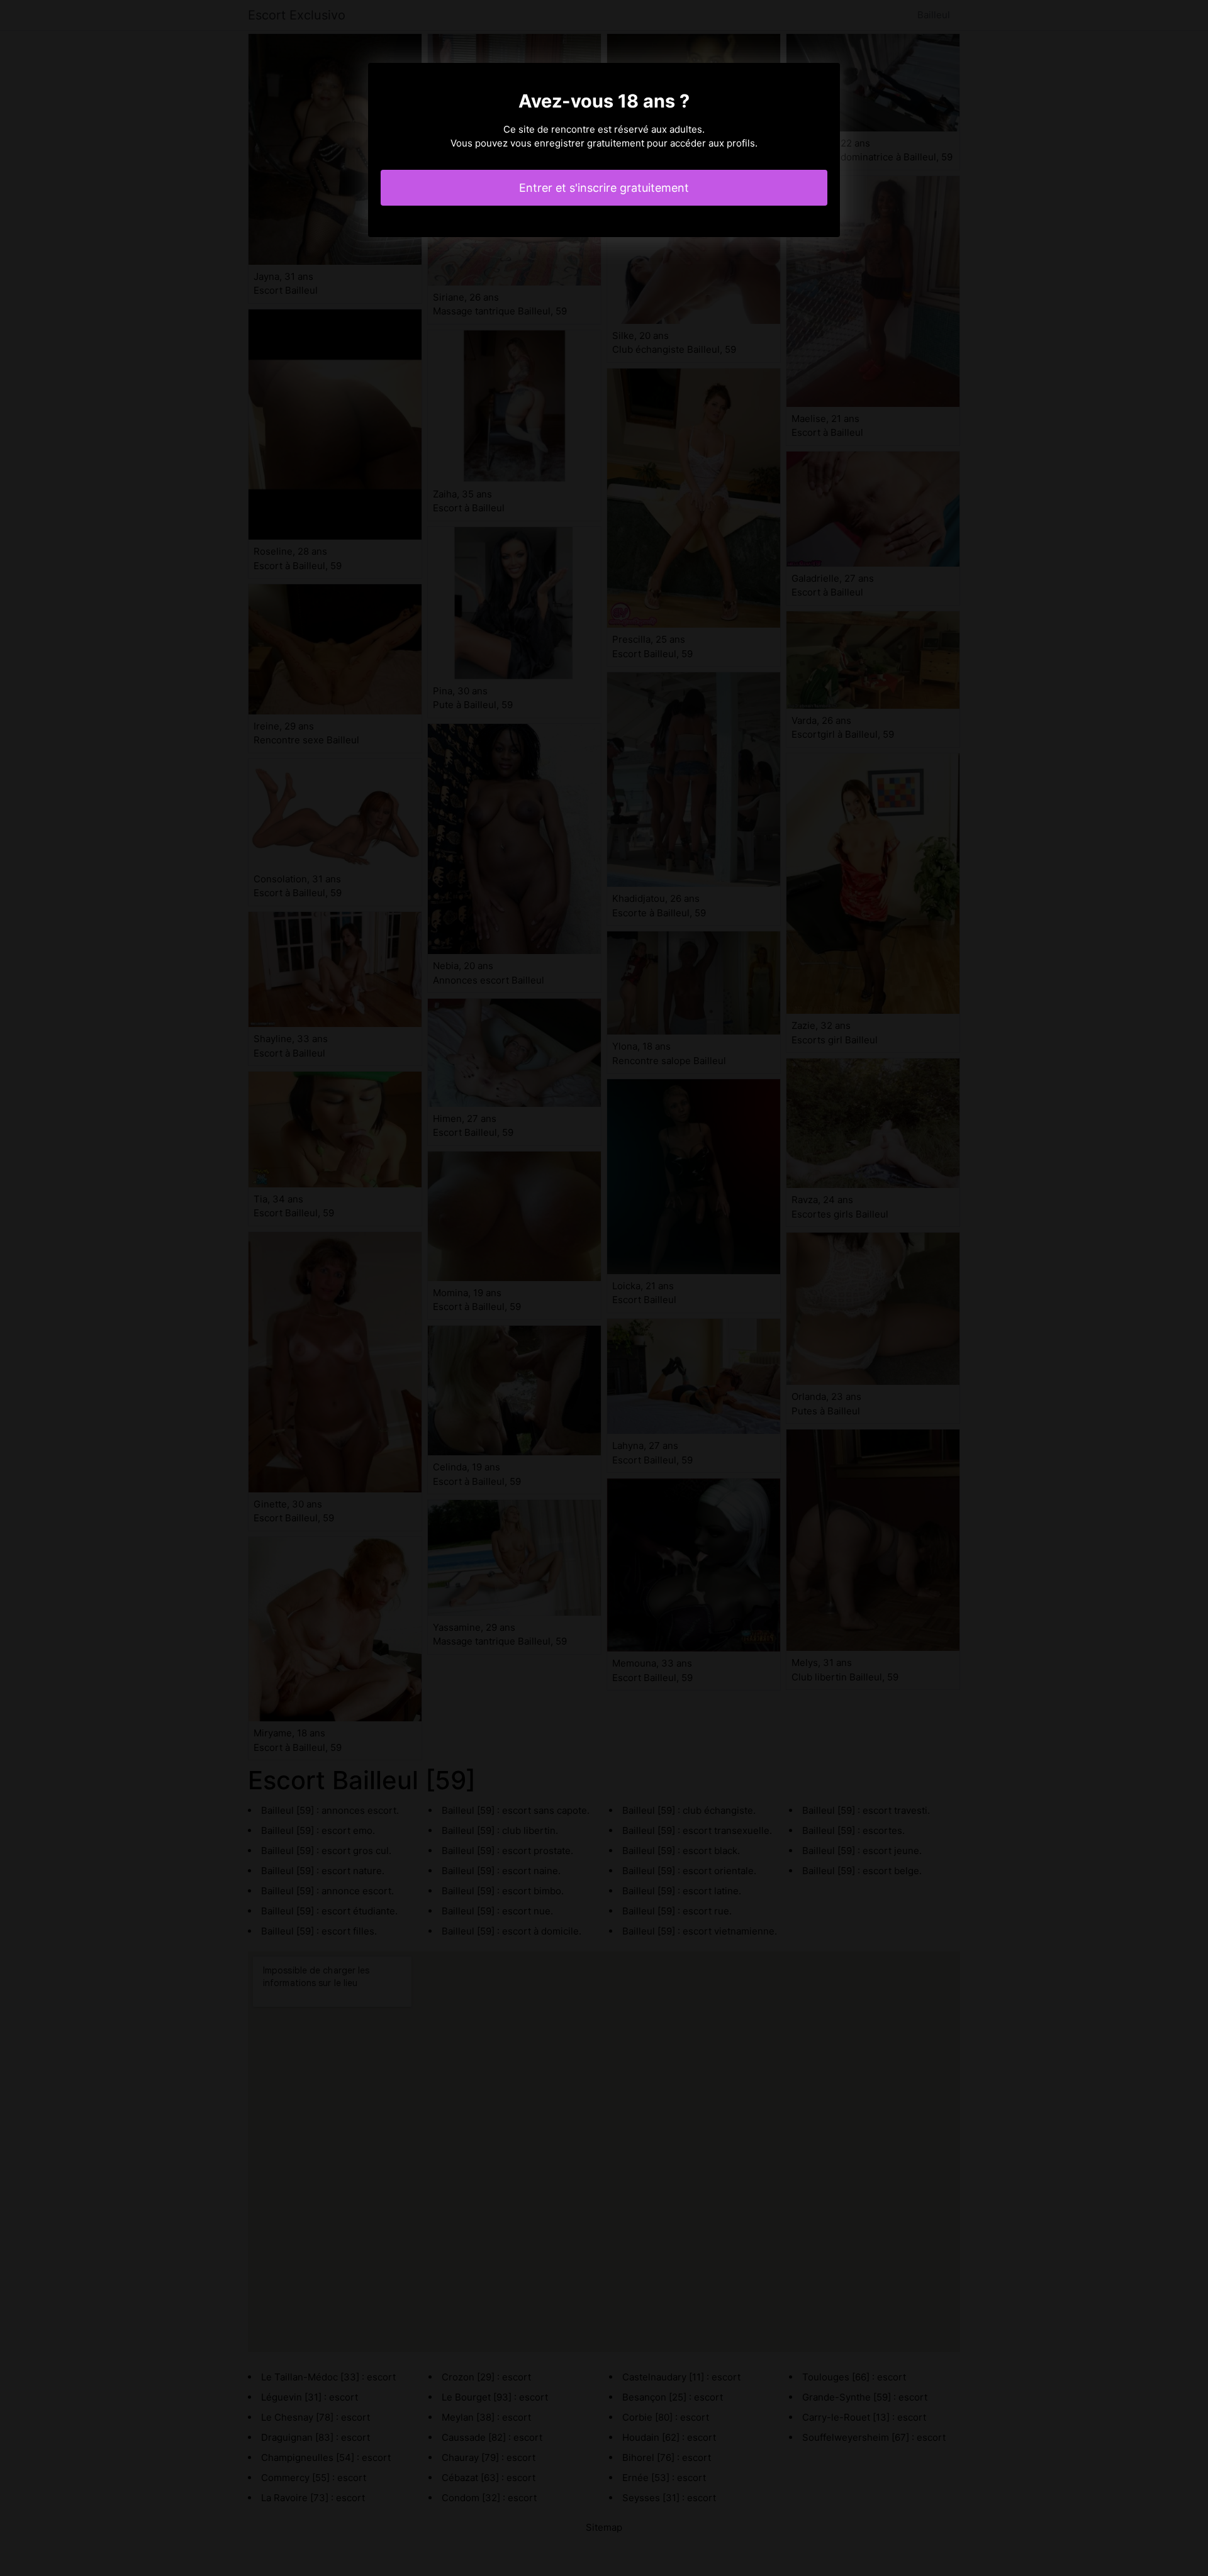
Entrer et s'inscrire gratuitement (604, 188)
